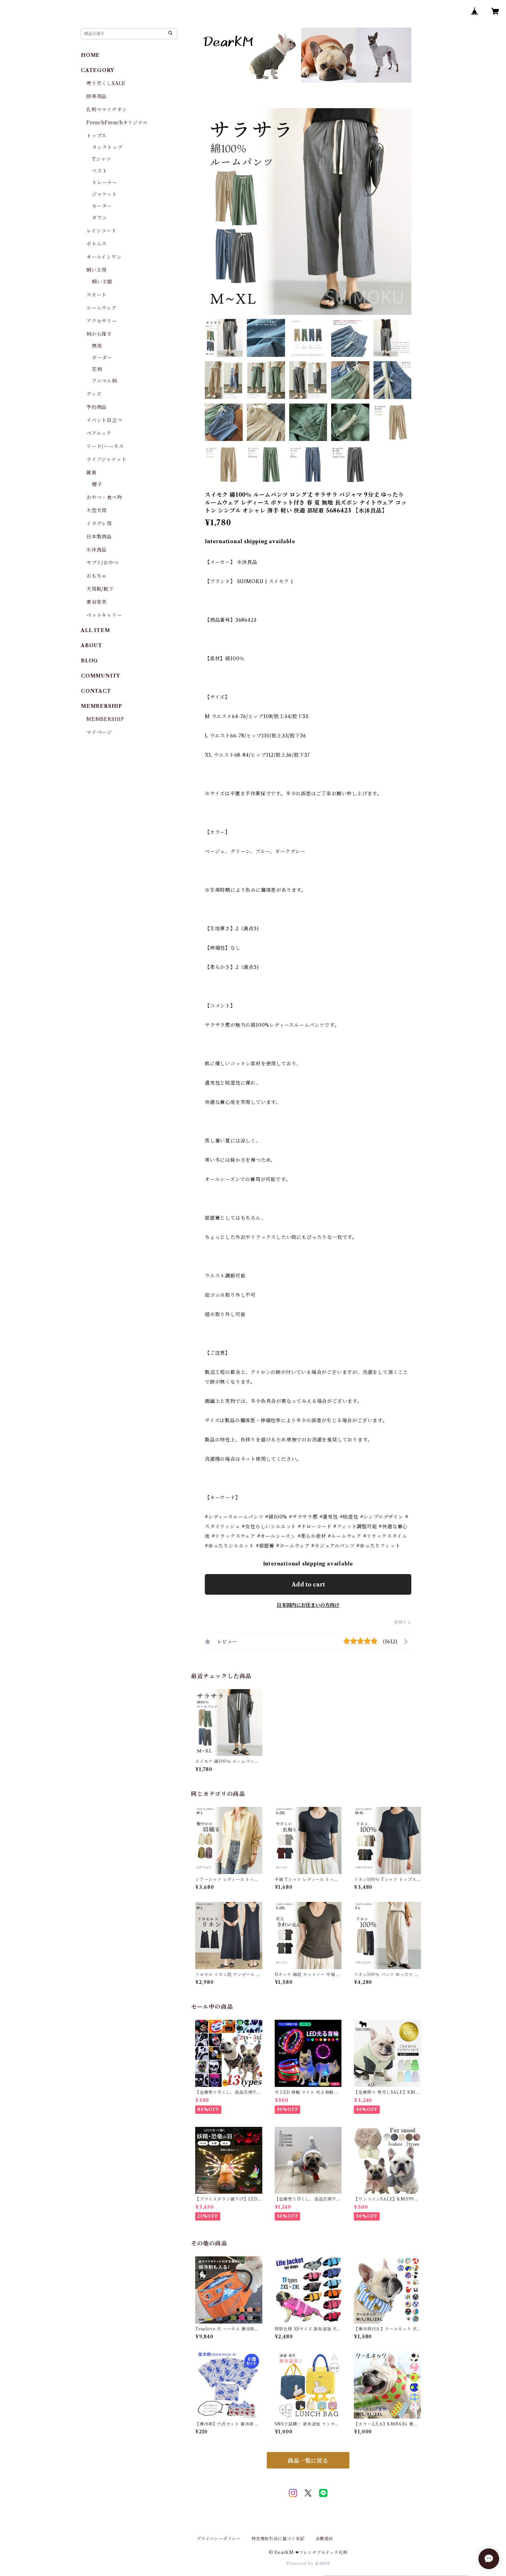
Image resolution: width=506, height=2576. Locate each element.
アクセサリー (102, 321)
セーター (102, 206)
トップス (96, 136)
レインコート (102, 231)
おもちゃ (97, 576)
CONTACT (96, 691)
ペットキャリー (104, 615)
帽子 (97, 484)
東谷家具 (97, 602)
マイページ (99, 732)
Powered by (301, 2563)
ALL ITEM (95, 630)
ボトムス (97, 244)
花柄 (97, 369)
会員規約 (324, 2539)
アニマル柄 (104, 381)
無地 (97, 346)
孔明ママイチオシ (107, 110)
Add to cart (308, 1584)
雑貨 (92, 473)
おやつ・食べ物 (104, 497)
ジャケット (104, 194)
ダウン (99, 218)
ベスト (99, 171)
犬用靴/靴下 (100, 589)
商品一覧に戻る (308, 2461)
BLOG (89, 661)
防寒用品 (97, 96)
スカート (97, 295)
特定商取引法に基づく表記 (278, 2539)
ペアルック (99, 433)
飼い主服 (102, 282)
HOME (90, 55)
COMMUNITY (101, 676)
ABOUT (92, 645)
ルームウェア (102, 308)
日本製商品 (99, 537)
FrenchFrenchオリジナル (117, 123)
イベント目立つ (104, 420)
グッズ (94, 394)
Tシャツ (102, 159)
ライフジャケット (106, 459)
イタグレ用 (99, 524)
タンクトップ (107, 147)
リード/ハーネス (105, 446)
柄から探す (99, 334)
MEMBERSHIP (105, 719)
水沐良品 (97, 550)
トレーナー (105, 183)
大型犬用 (97, 510)
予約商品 (97, 407)
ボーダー (102, 358)
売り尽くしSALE (106, 83)
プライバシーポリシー (219, 2539)
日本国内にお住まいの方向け (308, 1605)
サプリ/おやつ (103, 563)
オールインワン (104, 257)
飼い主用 (97, 270)
